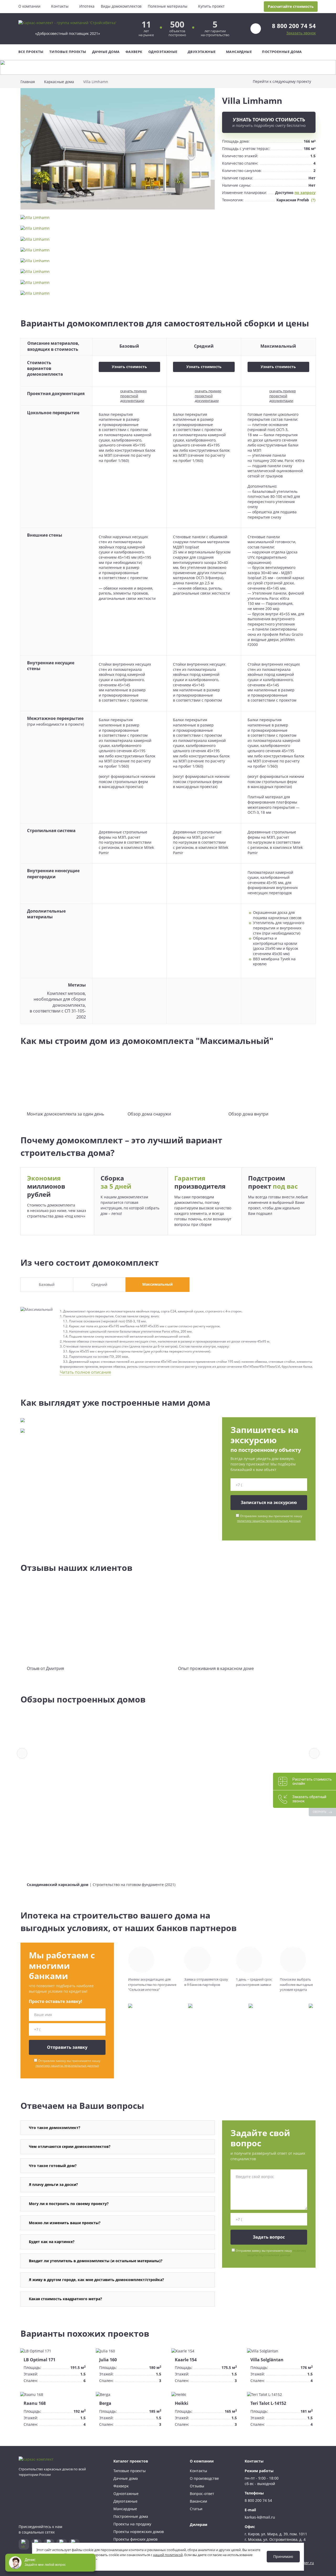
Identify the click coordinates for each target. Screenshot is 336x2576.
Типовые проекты (68, 52)
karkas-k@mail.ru (260, 2517)
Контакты (60, 6)
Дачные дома (106, 52)
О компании (29, 6)
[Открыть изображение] (118, 151)
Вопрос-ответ (202, 2494)
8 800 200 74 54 (294, 26)
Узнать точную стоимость (269, 122)
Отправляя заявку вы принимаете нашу (270, 1518)
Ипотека (87, 6)
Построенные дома (282, 52)
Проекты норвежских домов (139, 2532)
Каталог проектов (131, 2461)
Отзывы (197, 2486)
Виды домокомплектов (121, 6)
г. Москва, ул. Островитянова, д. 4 (275, 2539)
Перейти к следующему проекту (282, 81)
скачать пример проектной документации (133, 396)
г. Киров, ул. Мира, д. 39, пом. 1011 (276, 2534)
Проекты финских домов (135, 2539)
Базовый (47, 1284)
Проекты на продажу (132, 2524)
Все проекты (31, 52)
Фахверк (134, 52)
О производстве (204, 2478)
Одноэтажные (163, 52)
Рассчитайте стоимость (291, 6)
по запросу (305, 193)
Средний (99, 1284)
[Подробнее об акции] (168, 67)
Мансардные (239, 52)
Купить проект (211, 6)
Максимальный (157, 1284)
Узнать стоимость (129, 367)
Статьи (196, 2509)
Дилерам (199, 2524)
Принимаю (283, 2556)
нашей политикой (168, 2555)
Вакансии (198, 2501)
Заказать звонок (301, 33)
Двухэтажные (202, 52)
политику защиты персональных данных (269, 1521)
